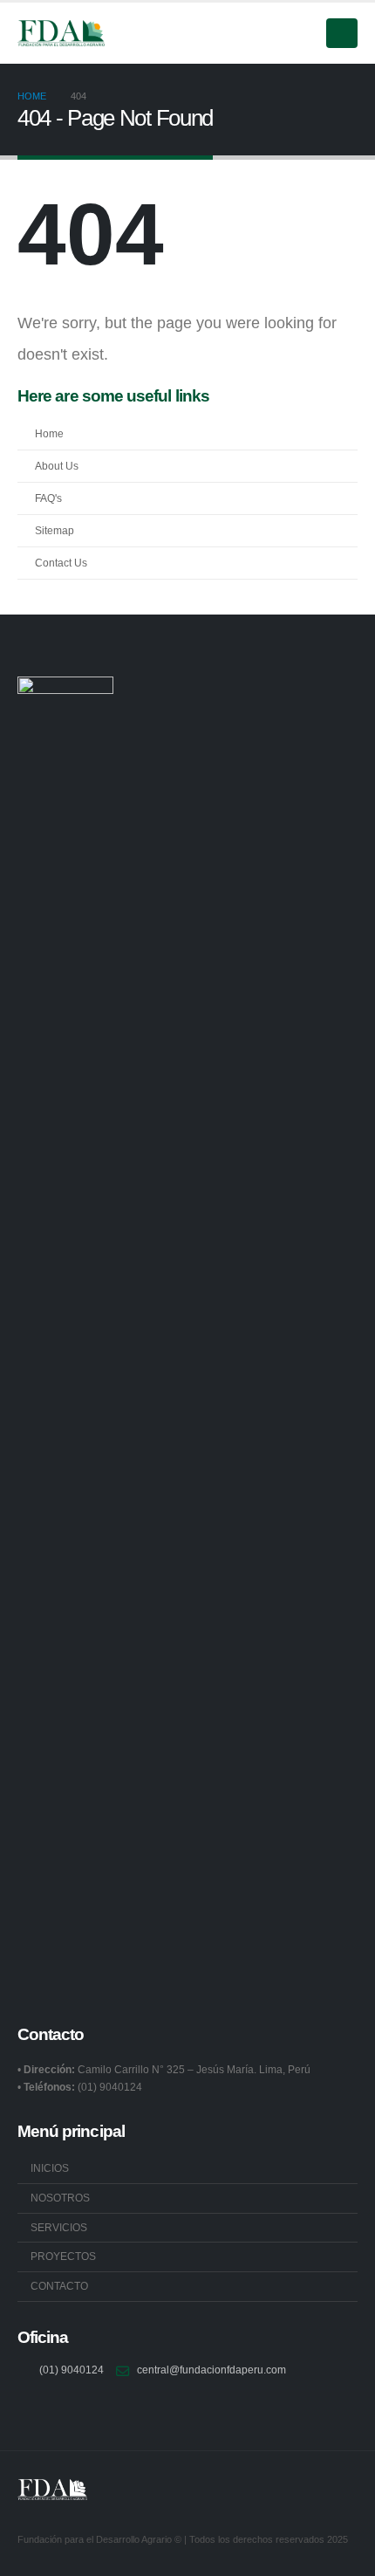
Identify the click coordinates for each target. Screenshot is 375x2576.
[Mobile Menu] (342, 33)
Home (49, 433)
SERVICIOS (59, 2227)
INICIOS (50, 2168)
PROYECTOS (63, 2256)
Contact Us (61, 563)
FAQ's (48, 498)
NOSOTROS (60, 2198)
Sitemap (55, 530)
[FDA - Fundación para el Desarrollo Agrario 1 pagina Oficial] (61, 33)
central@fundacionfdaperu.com (211, 2370)
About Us (57, 466)
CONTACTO (59, 2286)
